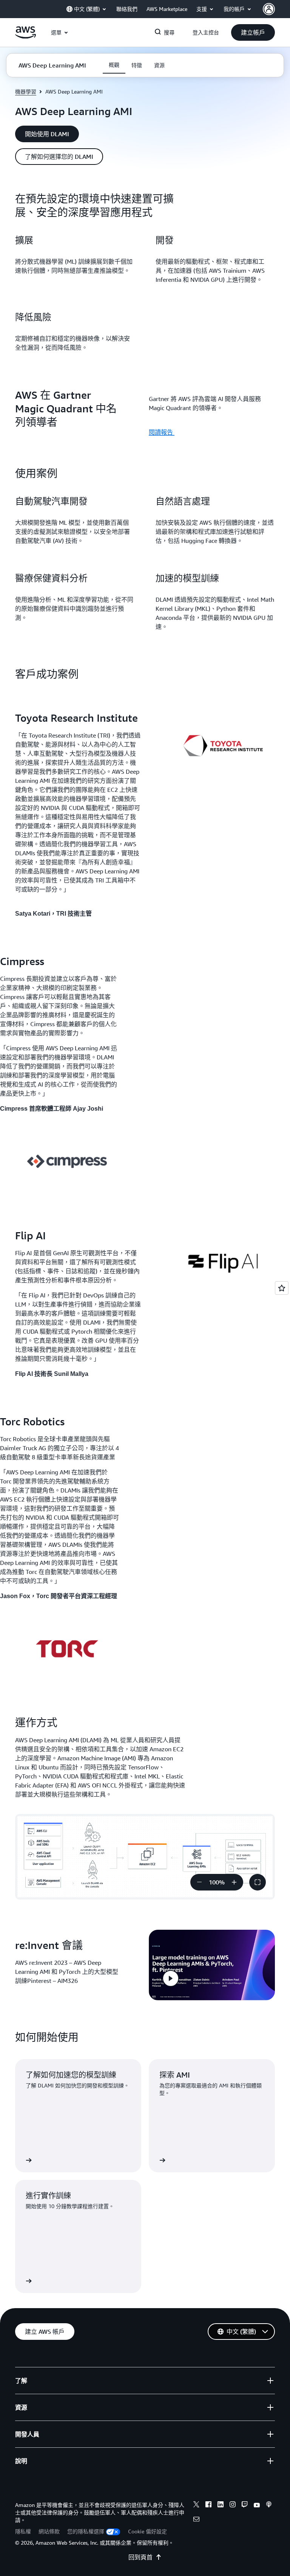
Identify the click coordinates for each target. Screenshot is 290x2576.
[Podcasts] (269, 2505)
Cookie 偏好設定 (147, 2531)
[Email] (196, 2520)
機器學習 (26, 91)
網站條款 (49, 2531)
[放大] (234, 1882)
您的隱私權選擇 (86, 2531)
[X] (196, 2505)
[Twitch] (245, 2505)
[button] (253, 32)
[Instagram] (233, 2505)
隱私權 (23, 2531)
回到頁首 (140, 2557)
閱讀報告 (162, 432)
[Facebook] (208, 2505)
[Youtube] (257, 2505)
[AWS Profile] (269, 9)
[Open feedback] (282, 1288)
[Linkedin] (221, 2505)
